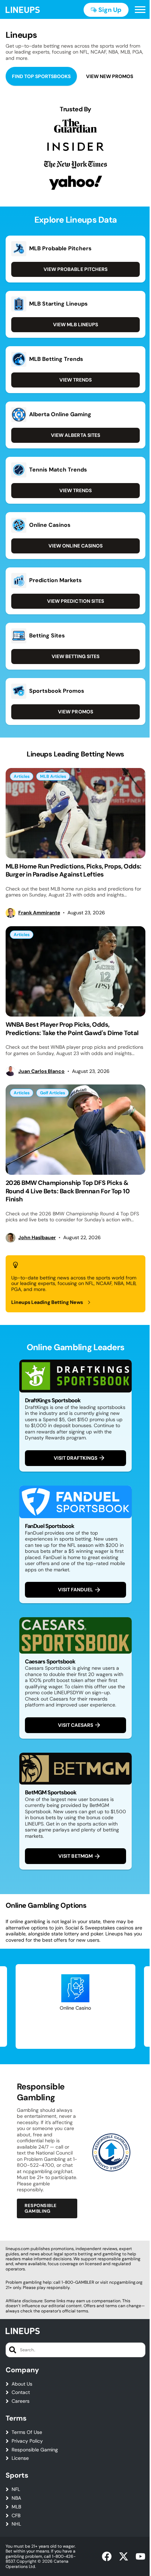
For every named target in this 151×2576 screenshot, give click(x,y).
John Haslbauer (37, 1238)
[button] (140, 10)
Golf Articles (52, 1093)
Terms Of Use (27, 2432)
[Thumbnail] (75, 813)
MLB (16, 2507)
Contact (21, 2392)
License (20, 2458)
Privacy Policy (27, 2441)
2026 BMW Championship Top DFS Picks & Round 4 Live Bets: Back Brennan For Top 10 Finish (68, 1191)
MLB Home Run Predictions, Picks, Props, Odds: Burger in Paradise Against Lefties (74, 870)
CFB (16, 2516)
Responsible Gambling (41, 2208)
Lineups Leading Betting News (47, 1302)
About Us (22, 2384)
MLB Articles (53, 776)
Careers (21, 2401)
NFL (16, 2489)
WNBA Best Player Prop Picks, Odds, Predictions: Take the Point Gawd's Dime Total (72, 1029)
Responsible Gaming (35, 2450)
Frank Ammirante (39, 913)
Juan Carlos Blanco (41, 1071)
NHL (16, 2524)
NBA (16, 2498)
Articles (22, 776)
